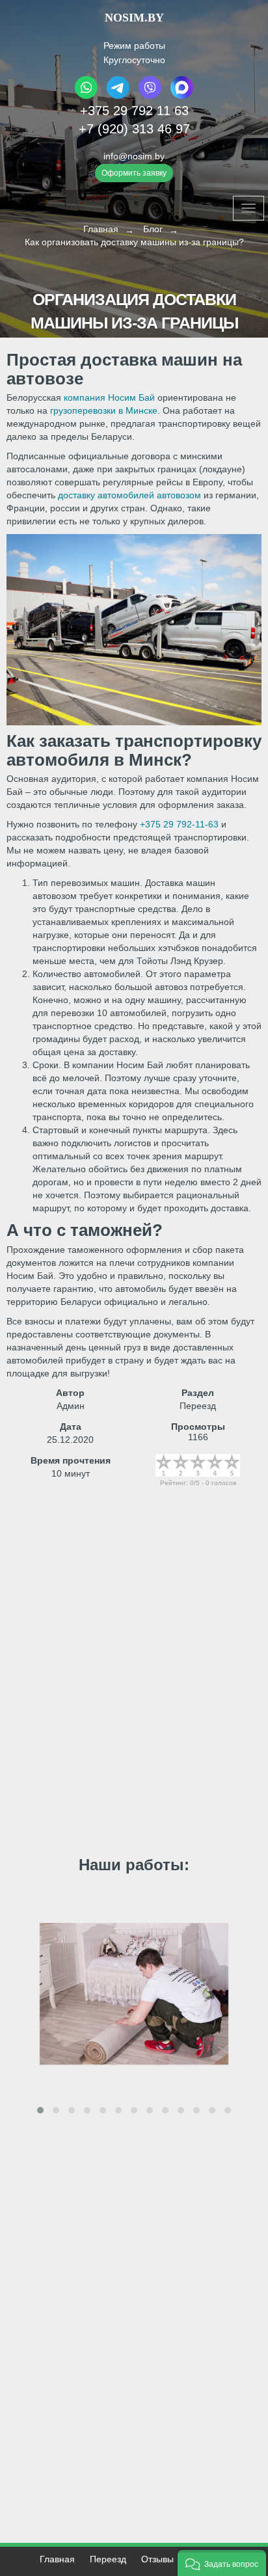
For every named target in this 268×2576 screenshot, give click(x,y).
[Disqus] (134, 1681)
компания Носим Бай (109, 397)
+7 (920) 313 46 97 (134, 129)
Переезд (108, 2559)
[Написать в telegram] (118, 96)
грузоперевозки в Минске (104, 410)
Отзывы (157, 2559)
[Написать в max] (180, 96)
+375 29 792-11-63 (179, 824)
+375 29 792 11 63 (134, 111)
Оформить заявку (134, 173)
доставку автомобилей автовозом (129, 495)
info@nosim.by (134, 156)
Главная (57, 2559)
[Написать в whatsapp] (88, 96)
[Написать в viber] (150, 96)
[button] (40, 2110)
